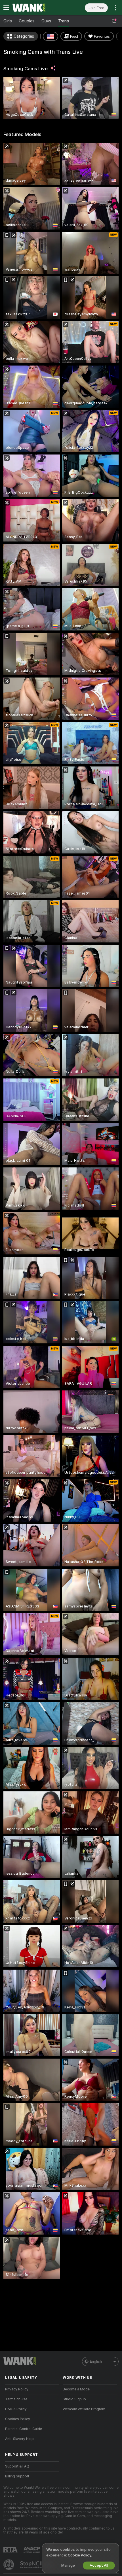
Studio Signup (74, 2399)
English (96, 2361)
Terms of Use (16, 2399)
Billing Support (17, 2476)
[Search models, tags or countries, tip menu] (114, 21)
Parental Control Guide (24, 2429)
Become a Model (77, 2389)
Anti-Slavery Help (19, 2439)
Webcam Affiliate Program (84, 2409)
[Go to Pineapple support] (9, 2565)
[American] (51, 36)
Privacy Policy (17, 2389)
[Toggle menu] (6, 8)
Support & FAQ (17, 2466)
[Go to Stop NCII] (37, 2565)
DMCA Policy (16, 2409)
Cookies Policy (18, 2419)
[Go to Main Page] (37, 8)
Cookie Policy (79, 2555)
